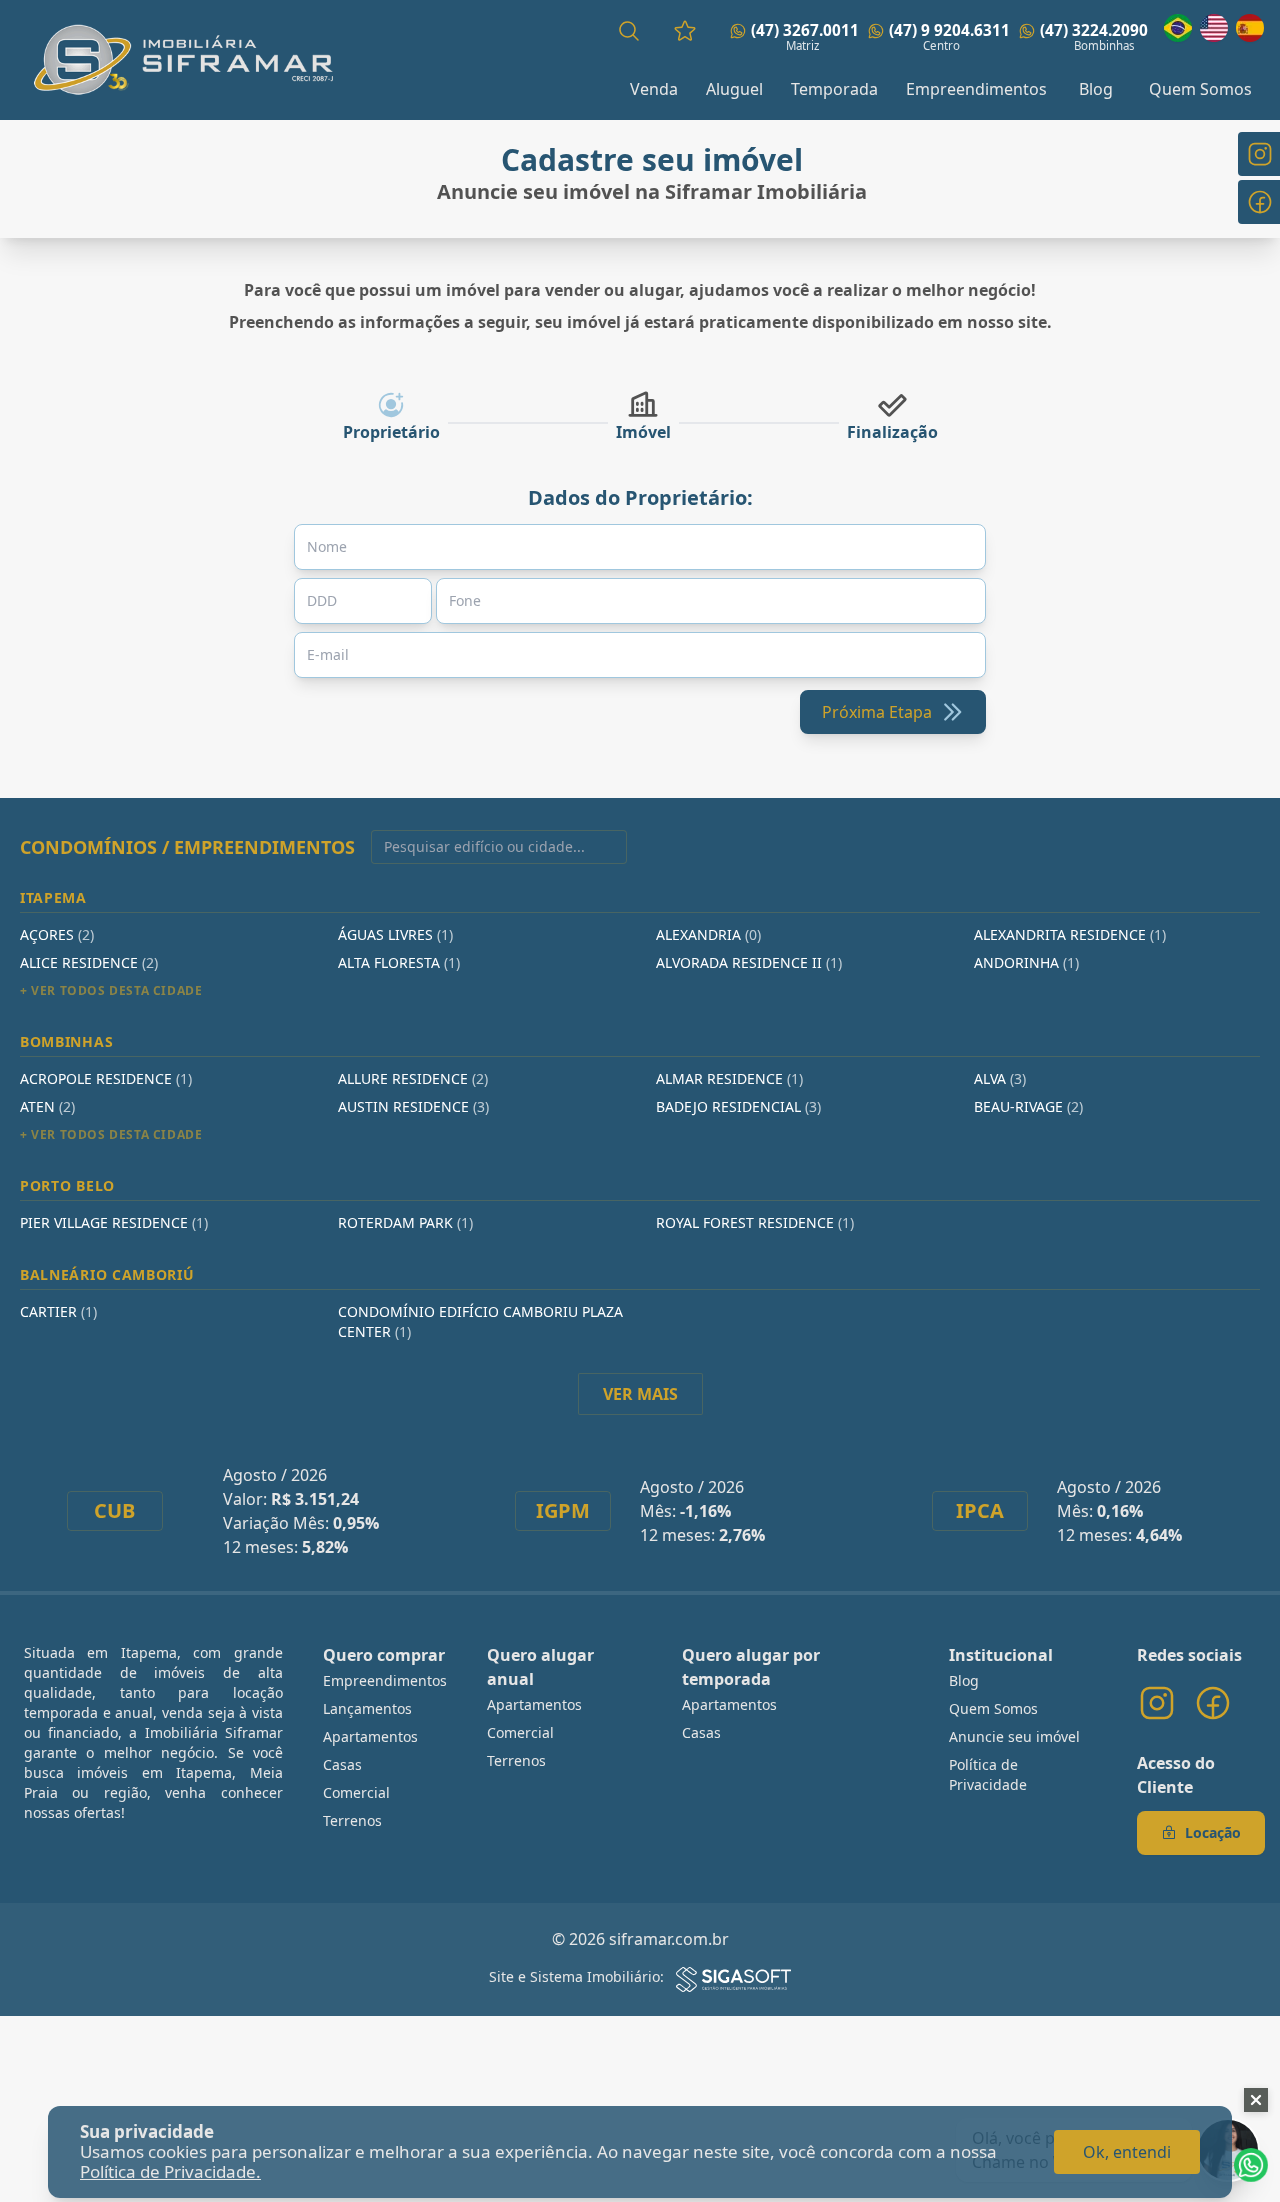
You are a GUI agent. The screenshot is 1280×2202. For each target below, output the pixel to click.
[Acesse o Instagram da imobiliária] (1157, 1703)
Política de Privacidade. (170, 2171)
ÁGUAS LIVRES (395, 934)
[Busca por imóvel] (629, 31)
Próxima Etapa (877, 712)
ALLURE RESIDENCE (413, 1078)
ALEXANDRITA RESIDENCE (1070, 934)
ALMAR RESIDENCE (729, 1078)
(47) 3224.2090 (1094, 30)
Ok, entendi (1127, 2152)
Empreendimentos (976, 89)
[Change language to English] (1214, 28)
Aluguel (734, 89)
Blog (1096, 89)
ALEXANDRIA (708, 934)
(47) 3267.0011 (805, 30)
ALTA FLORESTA (399, 962)
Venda (654, 89)
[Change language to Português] (1178, 28)
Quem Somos (1200, 89)
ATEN (47, 1106)
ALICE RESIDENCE (89, 962)
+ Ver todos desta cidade (111, 991)
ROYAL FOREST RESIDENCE (755, 1222)
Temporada (834, 89)
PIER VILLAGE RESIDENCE (114, 1222)
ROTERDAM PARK (405, 1222)
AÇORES (57, 934)
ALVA (1000, 1078)
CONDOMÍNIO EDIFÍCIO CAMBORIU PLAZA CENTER (480, 1321)
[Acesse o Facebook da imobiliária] (1213, 1703)
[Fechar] (1256, 2100)
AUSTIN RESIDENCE (413, 1106)
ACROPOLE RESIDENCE (106, 1078)
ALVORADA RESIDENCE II (749, 962)
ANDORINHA (1026, 962)
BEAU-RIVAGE (1028, 1106)
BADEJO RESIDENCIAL (738, 1106)
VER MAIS (640, 1394)
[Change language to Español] (1250, 28)
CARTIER (58, 1311)
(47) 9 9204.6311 (949, 30)
